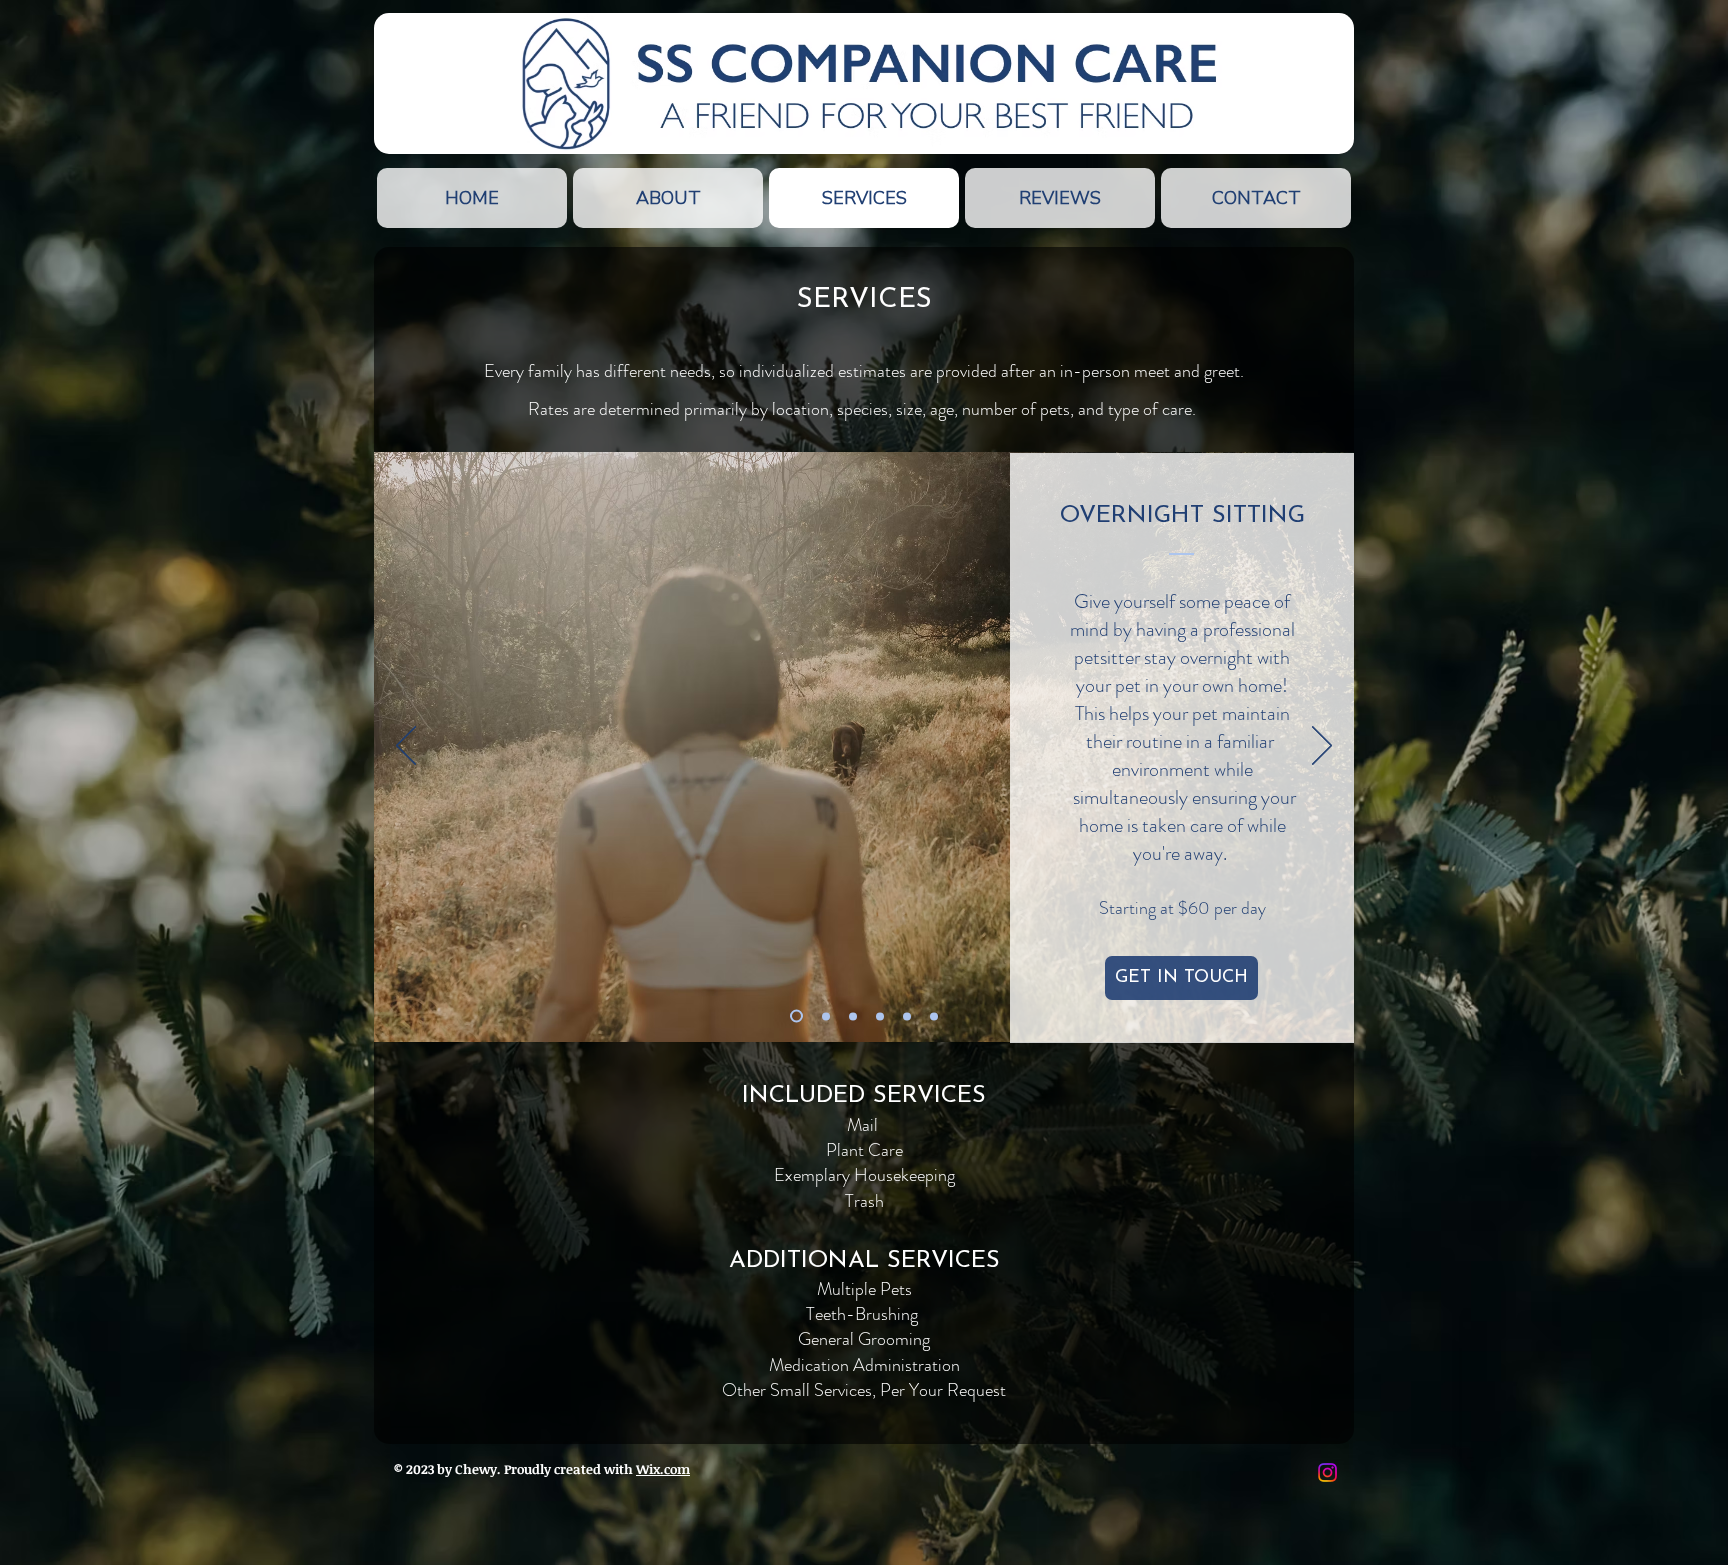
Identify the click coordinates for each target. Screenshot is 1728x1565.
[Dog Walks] (853, 1016)
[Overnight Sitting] (796, 1016)
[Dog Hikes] (880, 1016)
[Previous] (406, 747)
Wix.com (663, 1469)
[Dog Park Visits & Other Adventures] (934, 1016)
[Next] (1322, 747)
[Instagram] (1327, 1472)
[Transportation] (907, 1016)
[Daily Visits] (826, 1016)
